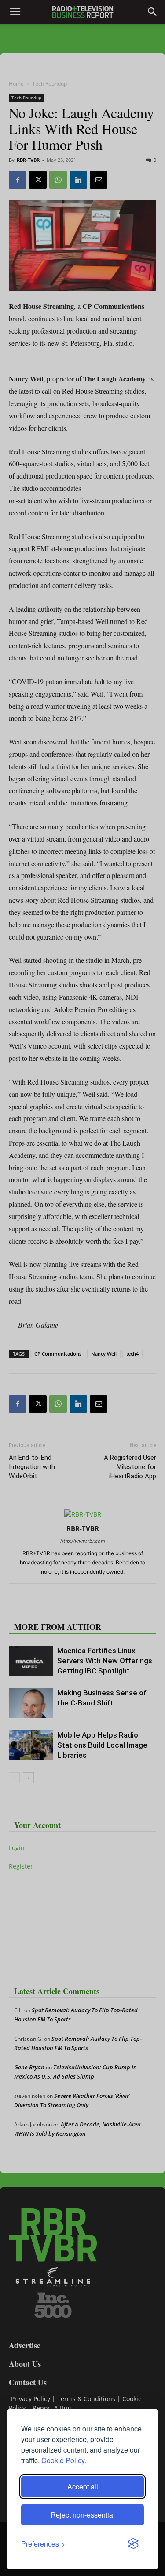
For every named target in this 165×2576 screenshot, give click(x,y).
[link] (43, 2544)
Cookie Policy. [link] (64, 2460)
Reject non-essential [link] (83, 2515)
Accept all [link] (83, 2487)
